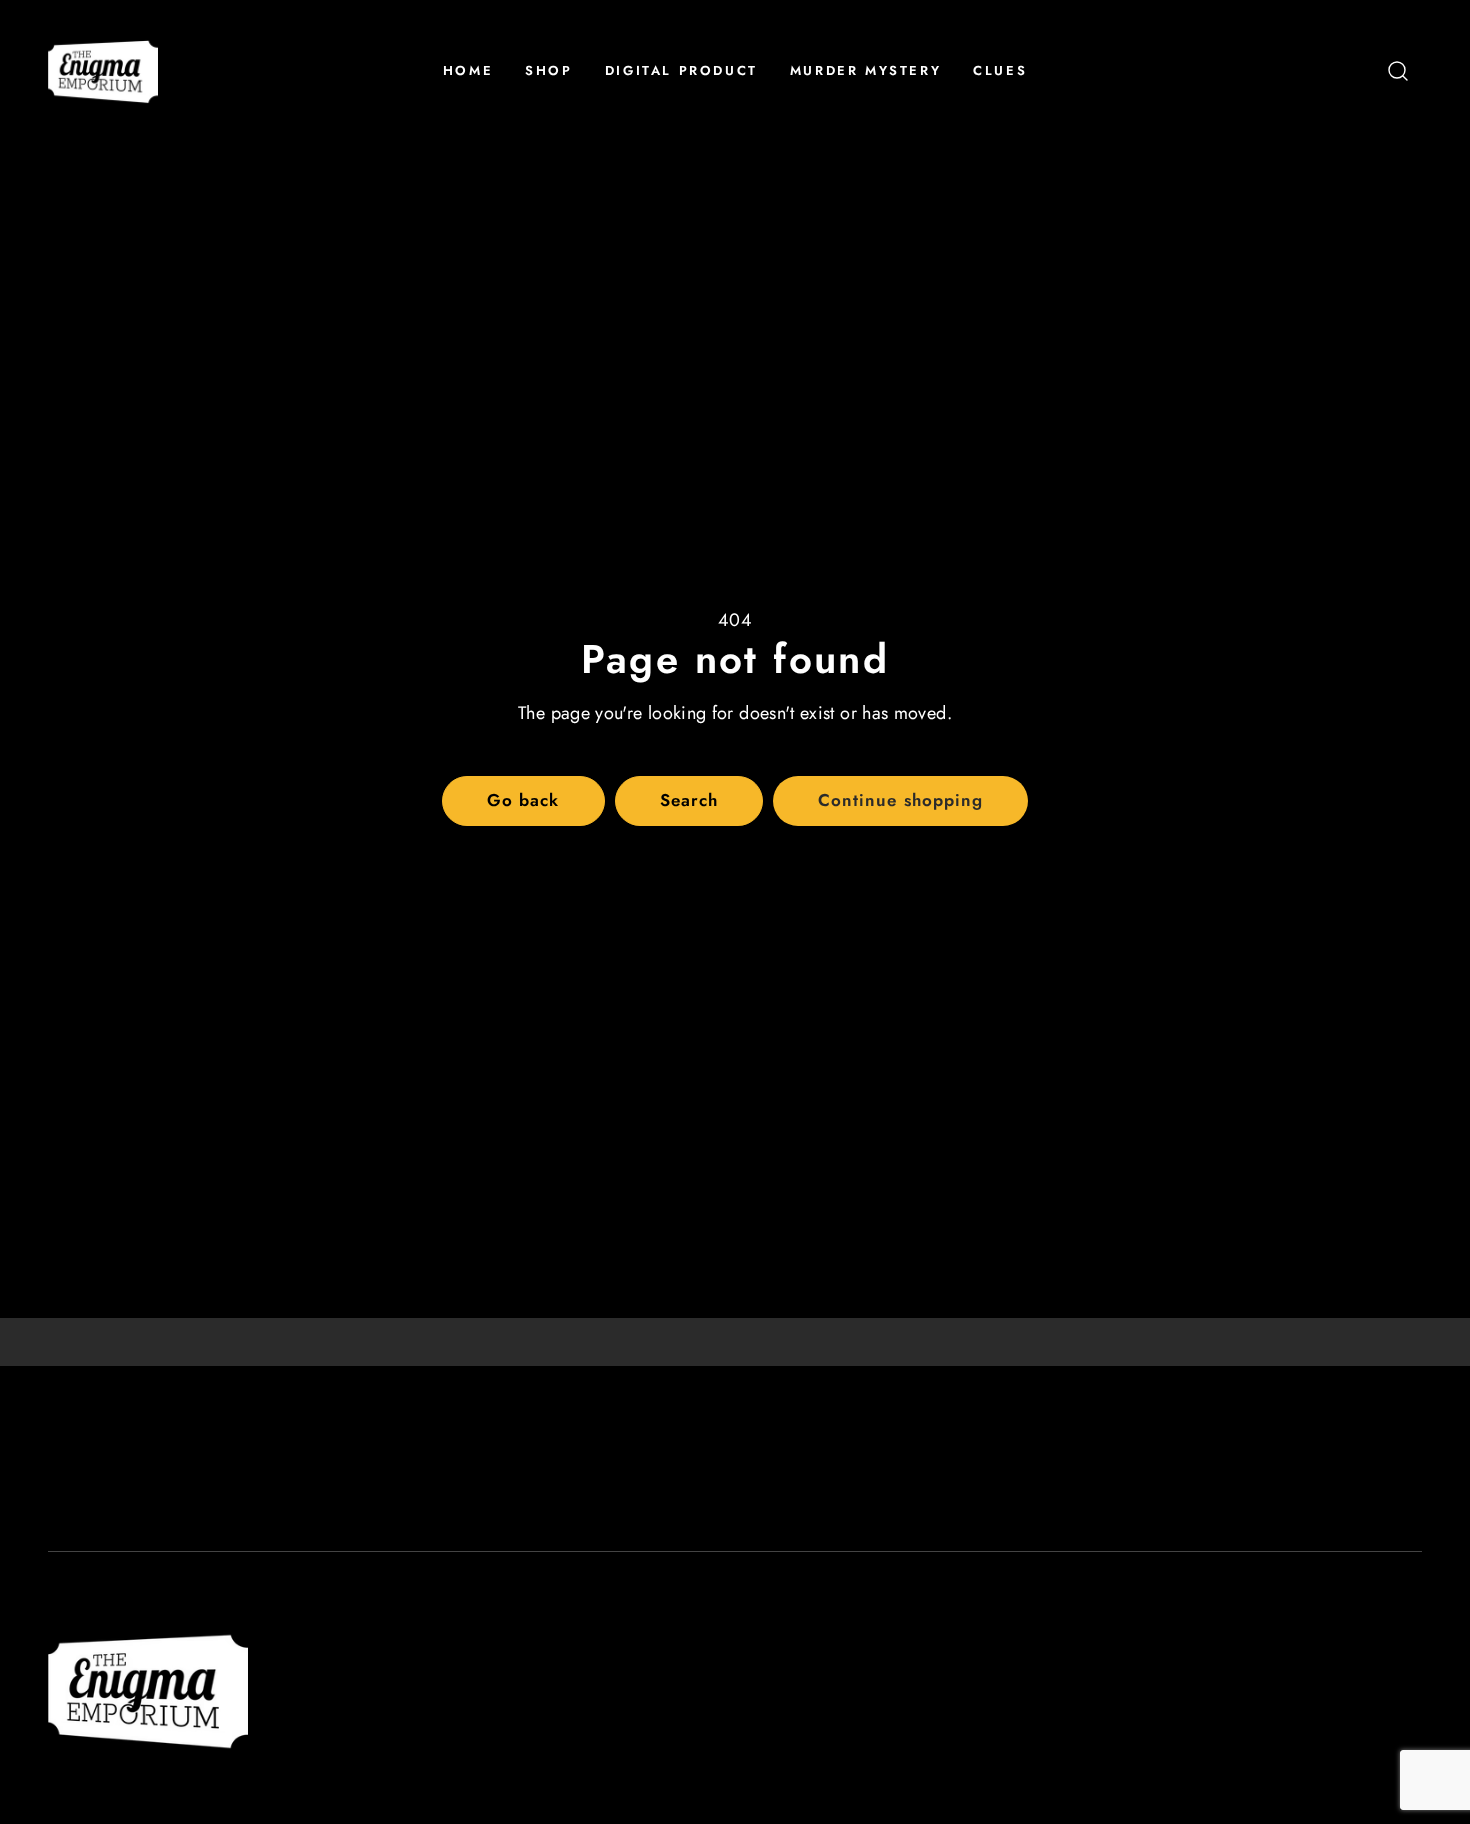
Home (468, 70)
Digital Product (681, 70)
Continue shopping (900, 800)
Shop (548, 70)
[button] (1398, 71)
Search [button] (689, 800)
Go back (523, 800)
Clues (1000, 70)
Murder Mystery (865, 70)
